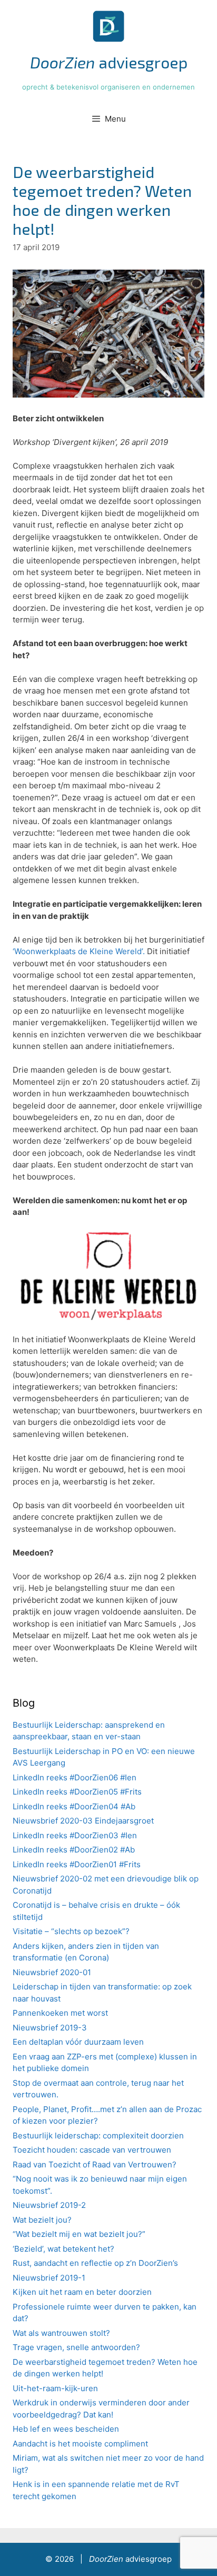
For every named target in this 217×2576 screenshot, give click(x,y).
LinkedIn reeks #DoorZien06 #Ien (75, 1777)
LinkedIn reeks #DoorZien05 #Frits (77, 1792)
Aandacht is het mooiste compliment (80, 2444)
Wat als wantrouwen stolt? (61, 2333)
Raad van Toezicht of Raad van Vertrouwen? (95, 2164)
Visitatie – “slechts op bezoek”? (71, 1931)
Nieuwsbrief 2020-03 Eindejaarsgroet (83, 1821)
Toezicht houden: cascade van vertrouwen (92, 2150)
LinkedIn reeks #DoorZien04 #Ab (74, 1806)
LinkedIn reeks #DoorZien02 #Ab (74, 1850)
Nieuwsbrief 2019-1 (49, 2278)
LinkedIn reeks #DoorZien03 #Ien (75, 1835)
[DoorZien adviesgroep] (108, 26)
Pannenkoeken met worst (60, 2013)
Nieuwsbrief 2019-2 (49, 2205)
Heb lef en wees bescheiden (66, 2429)
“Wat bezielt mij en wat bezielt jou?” (79, 2234)
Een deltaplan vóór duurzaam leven (78, 2042)
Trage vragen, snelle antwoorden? (76, 2347)
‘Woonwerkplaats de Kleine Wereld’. (79, 951)
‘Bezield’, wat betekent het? (63, 2249)
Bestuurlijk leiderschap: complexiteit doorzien (98, 2136)
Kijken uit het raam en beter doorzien (82, 2292)
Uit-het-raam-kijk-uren (55, 2388)
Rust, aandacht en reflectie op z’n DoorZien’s (95, 2263)
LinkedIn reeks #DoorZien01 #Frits (77, 1864)
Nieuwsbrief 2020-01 (52, 1972)
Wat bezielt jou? (42, 2220)
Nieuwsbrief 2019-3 (50, 2028)
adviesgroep (109, 62)
